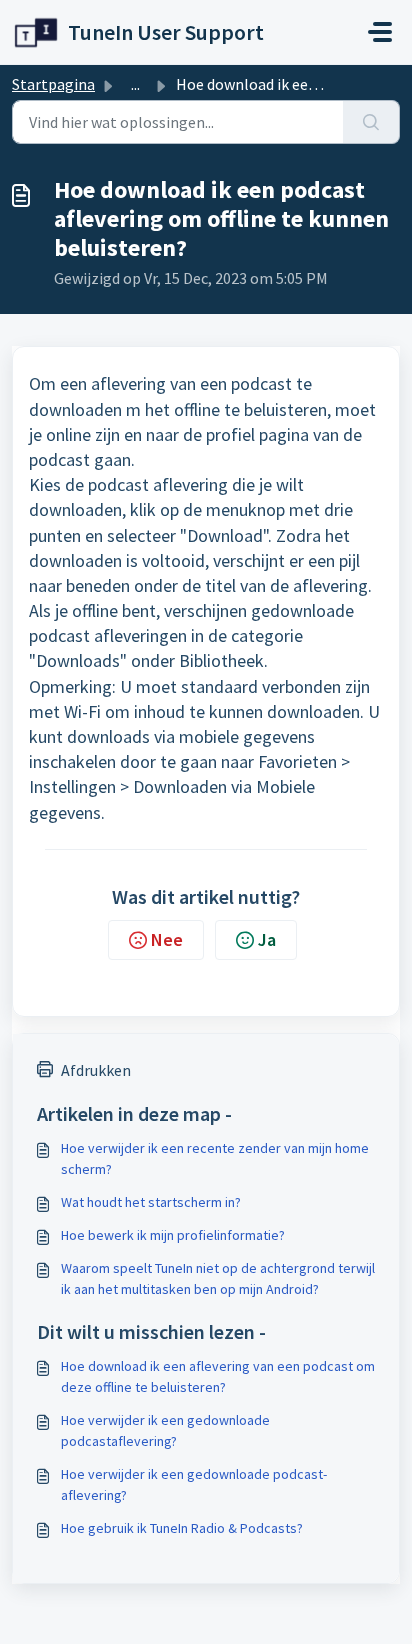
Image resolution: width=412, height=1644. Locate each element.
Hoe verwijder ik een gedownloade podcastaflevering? (165, 1430)
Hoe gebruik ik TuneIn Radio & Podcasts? (182, 1528)
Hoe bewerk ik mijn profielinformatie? (173, 1235)
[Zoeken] (371, 122)
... (135, 84)
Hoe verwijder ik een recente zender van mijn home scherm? (215, 1158)
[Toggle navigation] (380, 32)
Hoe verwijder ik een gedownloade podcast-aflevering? (194, 1484)
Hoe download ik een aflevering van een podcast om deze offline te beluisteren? (218, 1376)
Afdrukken (96, 1070)
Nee (167, 939)
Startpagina (53, 84)
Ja (267, 939)
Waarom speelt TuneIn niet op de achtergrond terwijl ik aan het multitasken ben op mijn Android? (218, 1278)
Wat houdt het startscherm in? (151, 1202)
